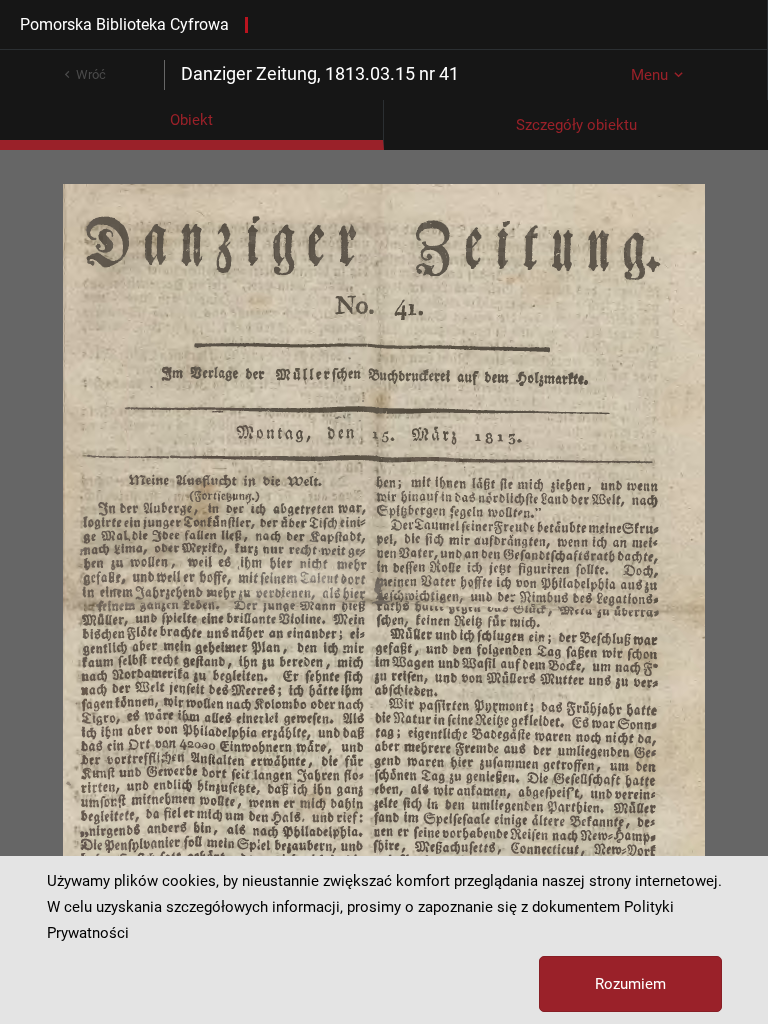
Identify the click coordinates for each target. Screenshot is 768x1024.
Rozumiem (630, 984)
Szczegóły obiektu (576, 125)
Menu (649, 75)
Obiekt (191, 120)
